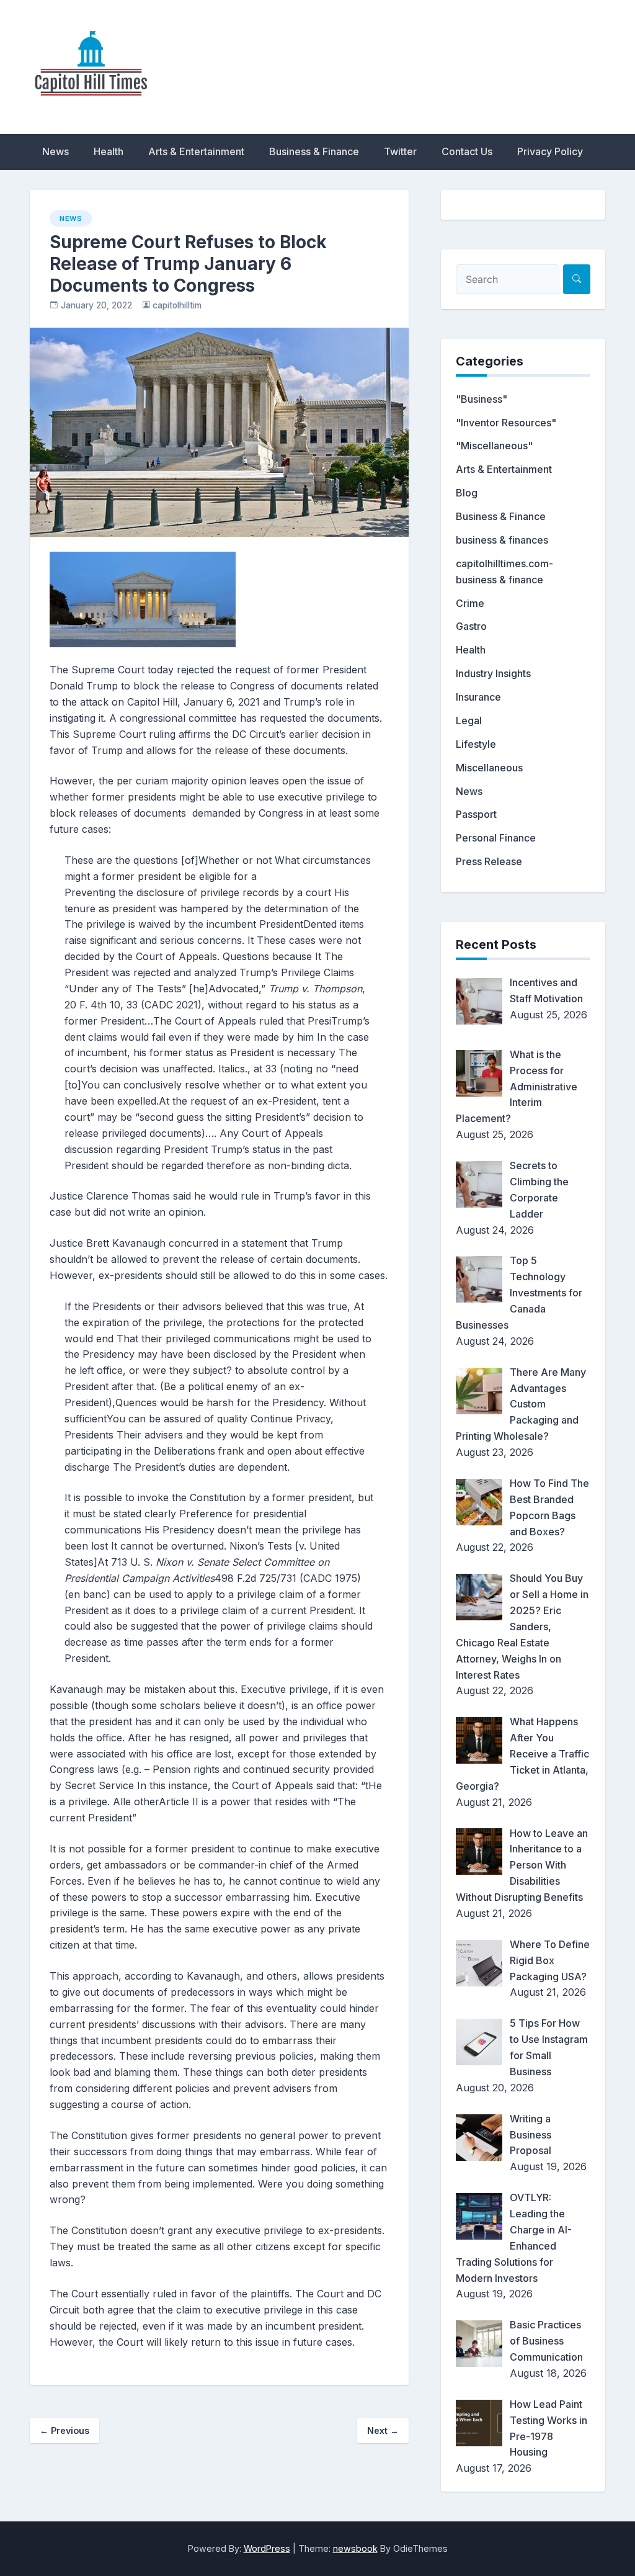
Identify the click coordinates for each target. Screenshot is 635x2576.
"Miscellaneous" (494, 446)
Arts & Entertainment (196, 151)
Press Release (489, 861)
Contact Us (467, 151)
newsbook (355, 2548)
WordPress (267, 2548)
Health (109, 151)
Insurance (478, 697)
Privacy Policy (550, 151)
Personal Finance (496, 838)
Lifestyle (476, 744)
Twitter (400, 151)
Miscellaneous (489, 768)
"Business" (482, 399)
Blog (467, 493)
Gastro (471, 626)
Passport (476, 814)
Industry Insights (493, 673)
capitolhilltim (177, 305)
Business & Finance (314, 151)
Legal (469, 720)
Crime (470, 603)
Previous (64, 2430)
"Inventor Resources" (506, 423)
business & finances (502, 540)
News (56, 151)
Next (383, 2430)
